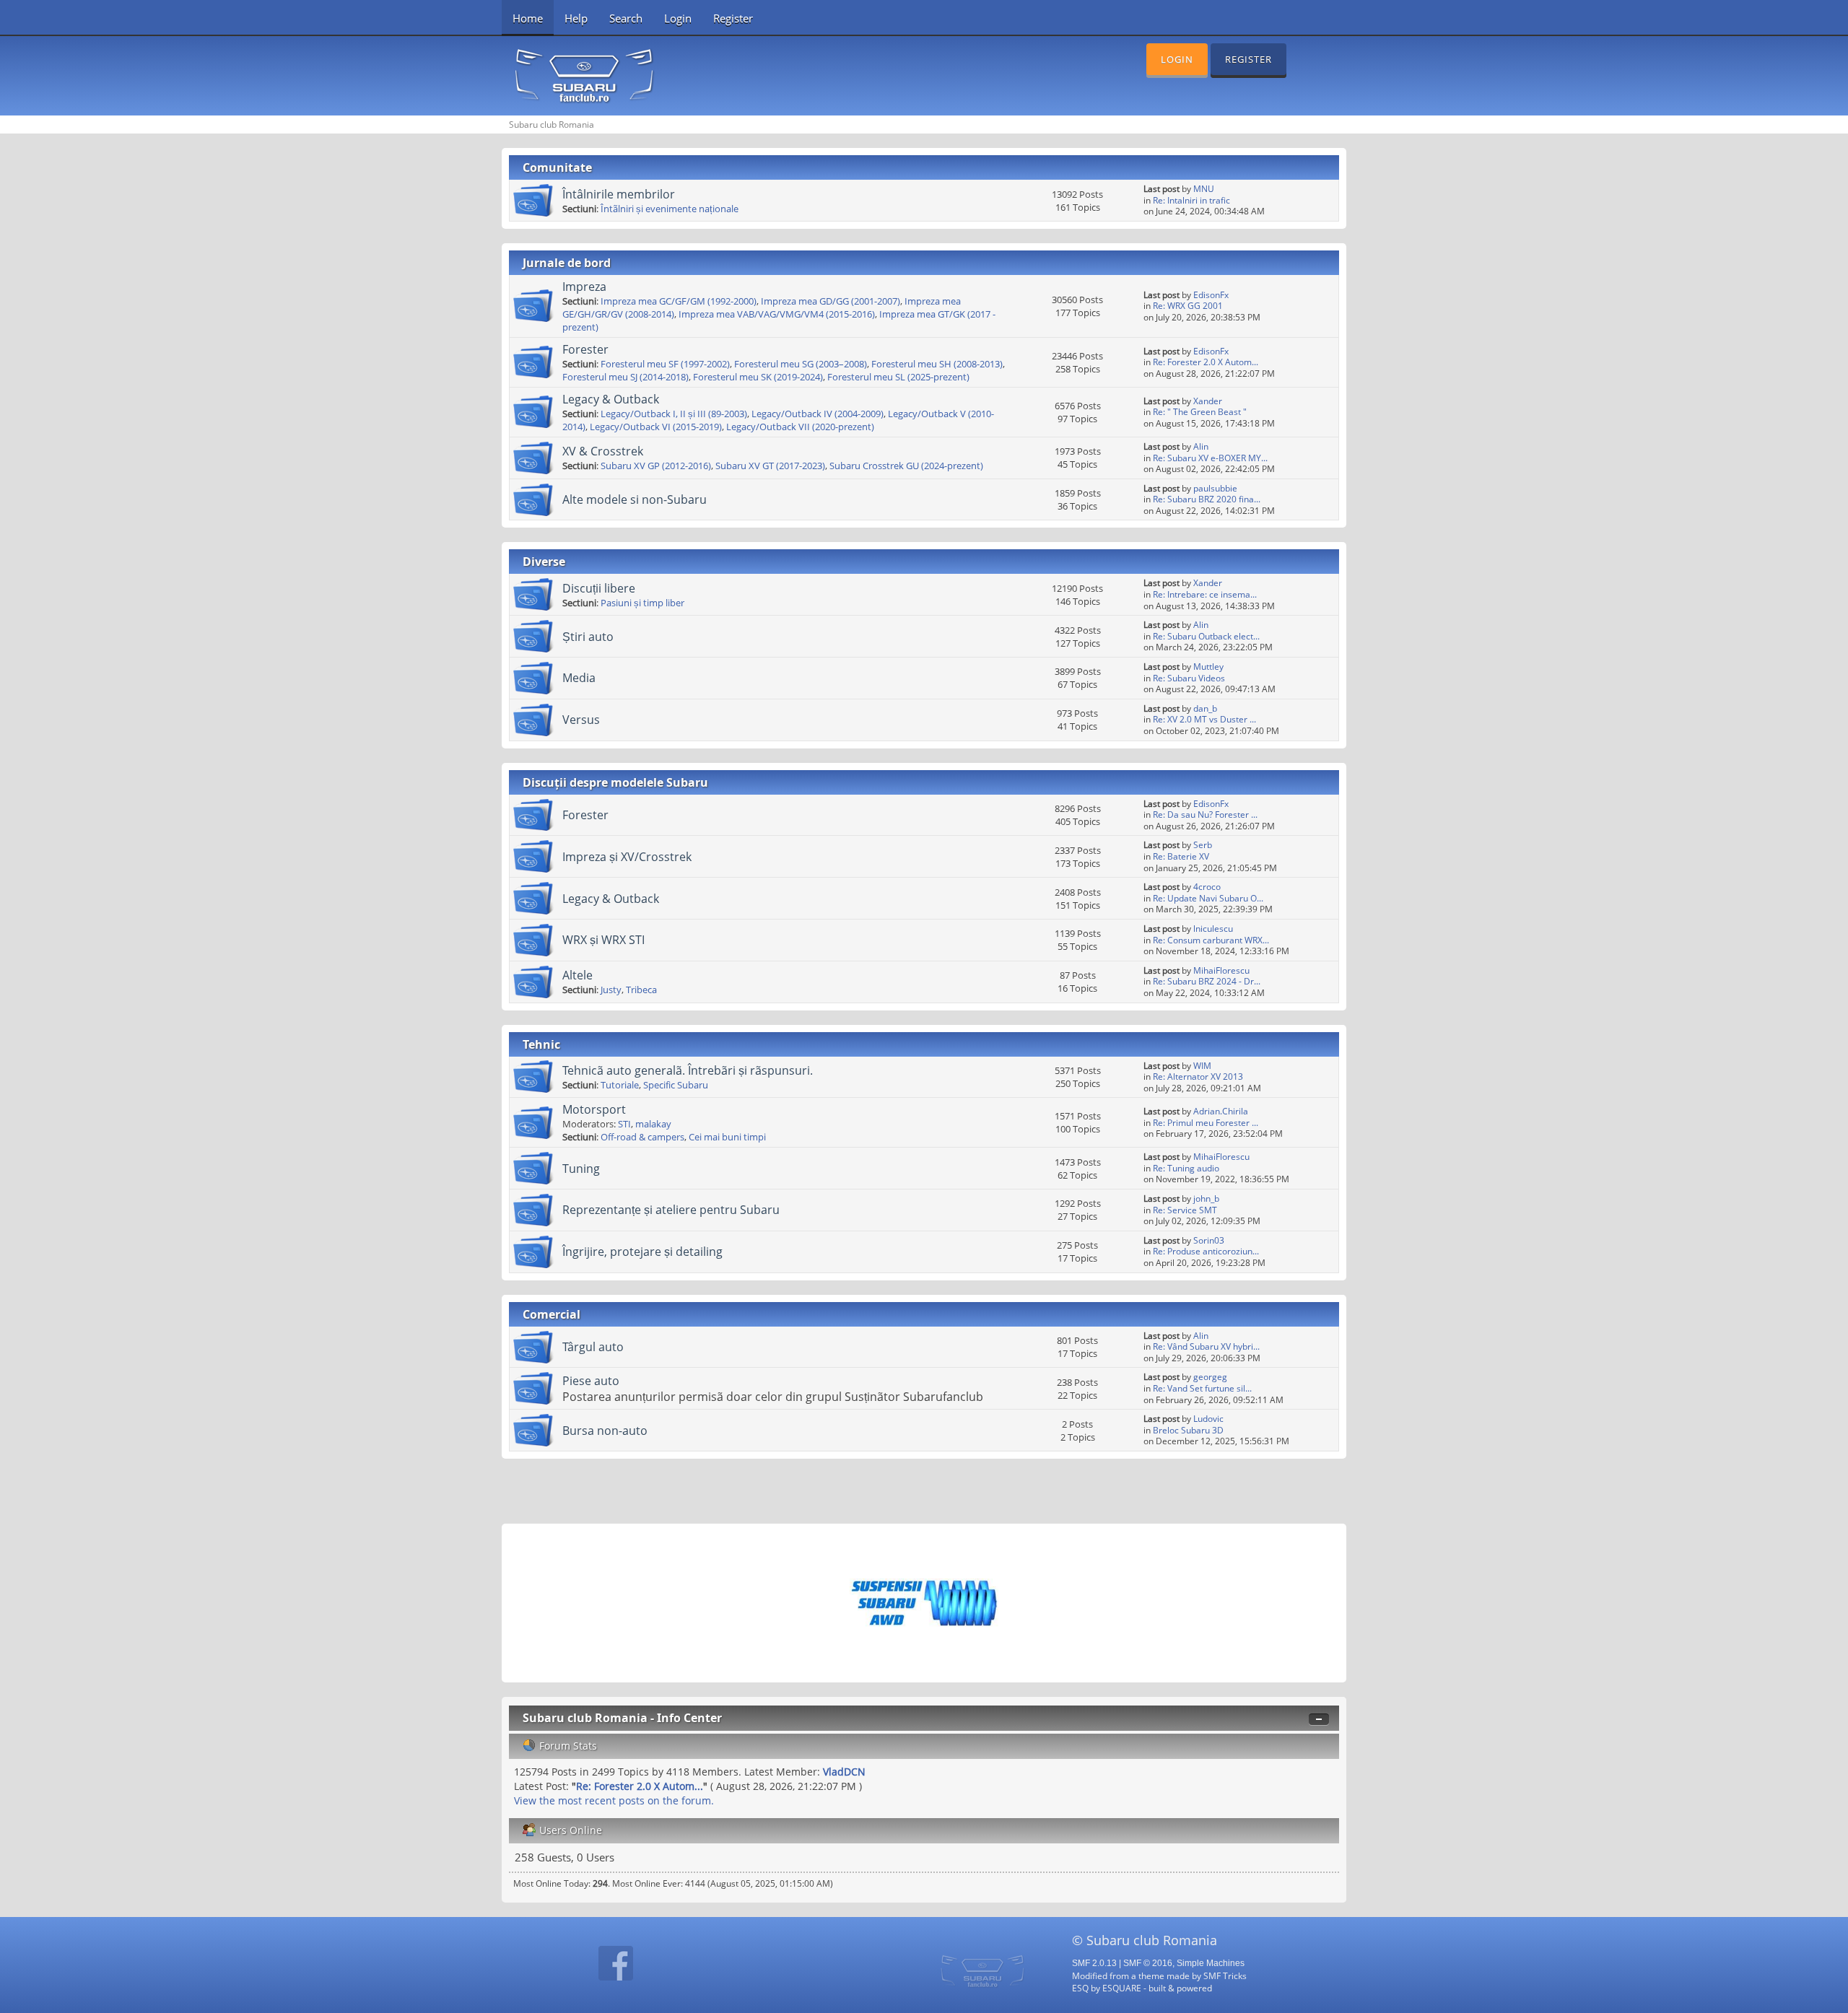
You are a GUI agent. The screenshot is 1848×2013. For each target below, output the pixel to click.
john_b (1206, 1198)
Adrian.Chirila (1221, 1111)
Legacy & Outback (611, 399)
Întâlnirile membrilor (619, 194)
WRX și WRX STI (603, 940)
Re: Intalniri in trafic (1191, 200)
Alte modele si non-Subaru (635, 499)
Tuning (581, 1169)
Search (626, 18)
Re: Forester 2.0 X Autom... (1206, 362)
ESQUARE (1122, 1988)
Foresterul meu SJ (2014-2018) (626, 377)
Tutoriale (620, 1085)
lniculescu (1213, 929)
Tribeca (641, 990)
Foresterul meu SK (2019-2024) (758, 377)
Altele (577, 975)
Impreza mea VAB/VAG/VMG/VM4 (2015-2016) (777, 314)
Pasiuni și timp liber (642, 603)
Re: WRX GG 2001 (1188, 306)
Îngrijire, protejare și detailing (642, 1252)
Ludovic (1208, 1419)
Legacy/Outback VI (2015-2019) (656, 427)
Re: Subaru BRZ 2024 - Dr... (1207, 981)
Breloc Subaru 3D (1188, 1430)
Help (576, 18)
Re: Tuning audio (1186, 1168)
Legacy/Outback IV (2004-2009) (818, 414)
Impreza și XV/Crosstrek (627, 857)
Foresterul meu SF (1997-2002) (665, 364)
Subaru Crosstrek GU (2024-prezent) (906, 466)
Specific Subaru (676, 1085)
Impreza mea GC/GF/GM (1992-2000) (679, 301)
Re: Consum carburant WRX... (1211, 940)
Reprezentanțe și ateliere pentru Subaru (671, 1210)
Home (528, 18)
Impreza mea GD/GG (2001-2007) (831, 301)
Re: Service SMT (1185, 1210)
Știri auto (588, 637)
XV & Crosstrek (603, 451)
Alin (1201, 446)
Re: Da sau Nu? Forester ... (1205, 815)
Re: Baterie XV (1181, 856)
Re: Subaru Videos (1189, 678)
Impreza (584, 287)
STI (624, 1124)
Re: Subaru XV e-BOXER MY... (1210, 458)
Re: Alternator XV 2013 (1198, 1077)
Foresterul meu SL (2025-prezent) (898, 377)
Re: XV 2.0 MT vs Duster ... (1204, 719)
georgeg (1210, 1377)
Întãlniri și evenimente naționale (670, 209)
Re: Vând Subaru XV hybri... (1206, 1346)
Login (678, 18)
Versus (581, 720)
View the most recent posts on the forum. (614, 1800)
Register (733, 18)
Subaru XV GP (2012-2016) (656, 466)
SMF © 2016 (1148, 1963)
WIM (1202, 1066)
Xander (1208, 401)
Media (579, 678)
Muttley (1208, 667)
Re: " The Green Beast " (1200, 412)
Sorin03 (1209, 1240)
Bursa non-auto (605, 1431)
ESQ (1080, 1988)
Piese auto (591, 1381)
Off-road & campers (642, 1137)
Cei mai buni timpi (727, 1137)
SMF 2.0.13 (1094, 1963)
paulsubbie (1215, 488)
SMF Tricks (1225, 1975)
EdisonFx (1211, 295)
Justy (611, 990)
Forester (585, 349)
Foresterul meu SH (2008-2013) (937, 364)
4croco (1207, 887)
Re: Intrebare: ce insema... (1205, 594)
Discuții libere (599, 588)
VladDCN (844, 1772)
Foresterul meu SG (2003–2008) (801, 364)
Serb (1203, 845)
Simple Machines (1211, 1963)
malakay (653, 1124)
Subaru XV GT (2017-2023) (770, 466)
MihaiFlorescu (1221, 970)
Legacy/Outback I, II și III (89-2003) (674, 414)
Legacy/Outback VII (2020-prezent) (800, 427)
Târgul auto (593, 1347)
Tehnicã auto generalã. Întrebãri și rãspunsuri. (688, 1070)
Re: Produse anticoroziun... (1206, 1251)
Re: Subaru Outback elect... (1206, 636)
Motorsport (594, 1109)
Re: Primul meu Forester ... (1206, 1123)
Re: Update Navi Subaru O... (1208, 898)
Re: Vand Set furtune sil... (1202, 1388)
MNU (1204, 189)
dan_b (1205, 708)
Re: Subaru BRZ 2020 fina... (1207, 499)
